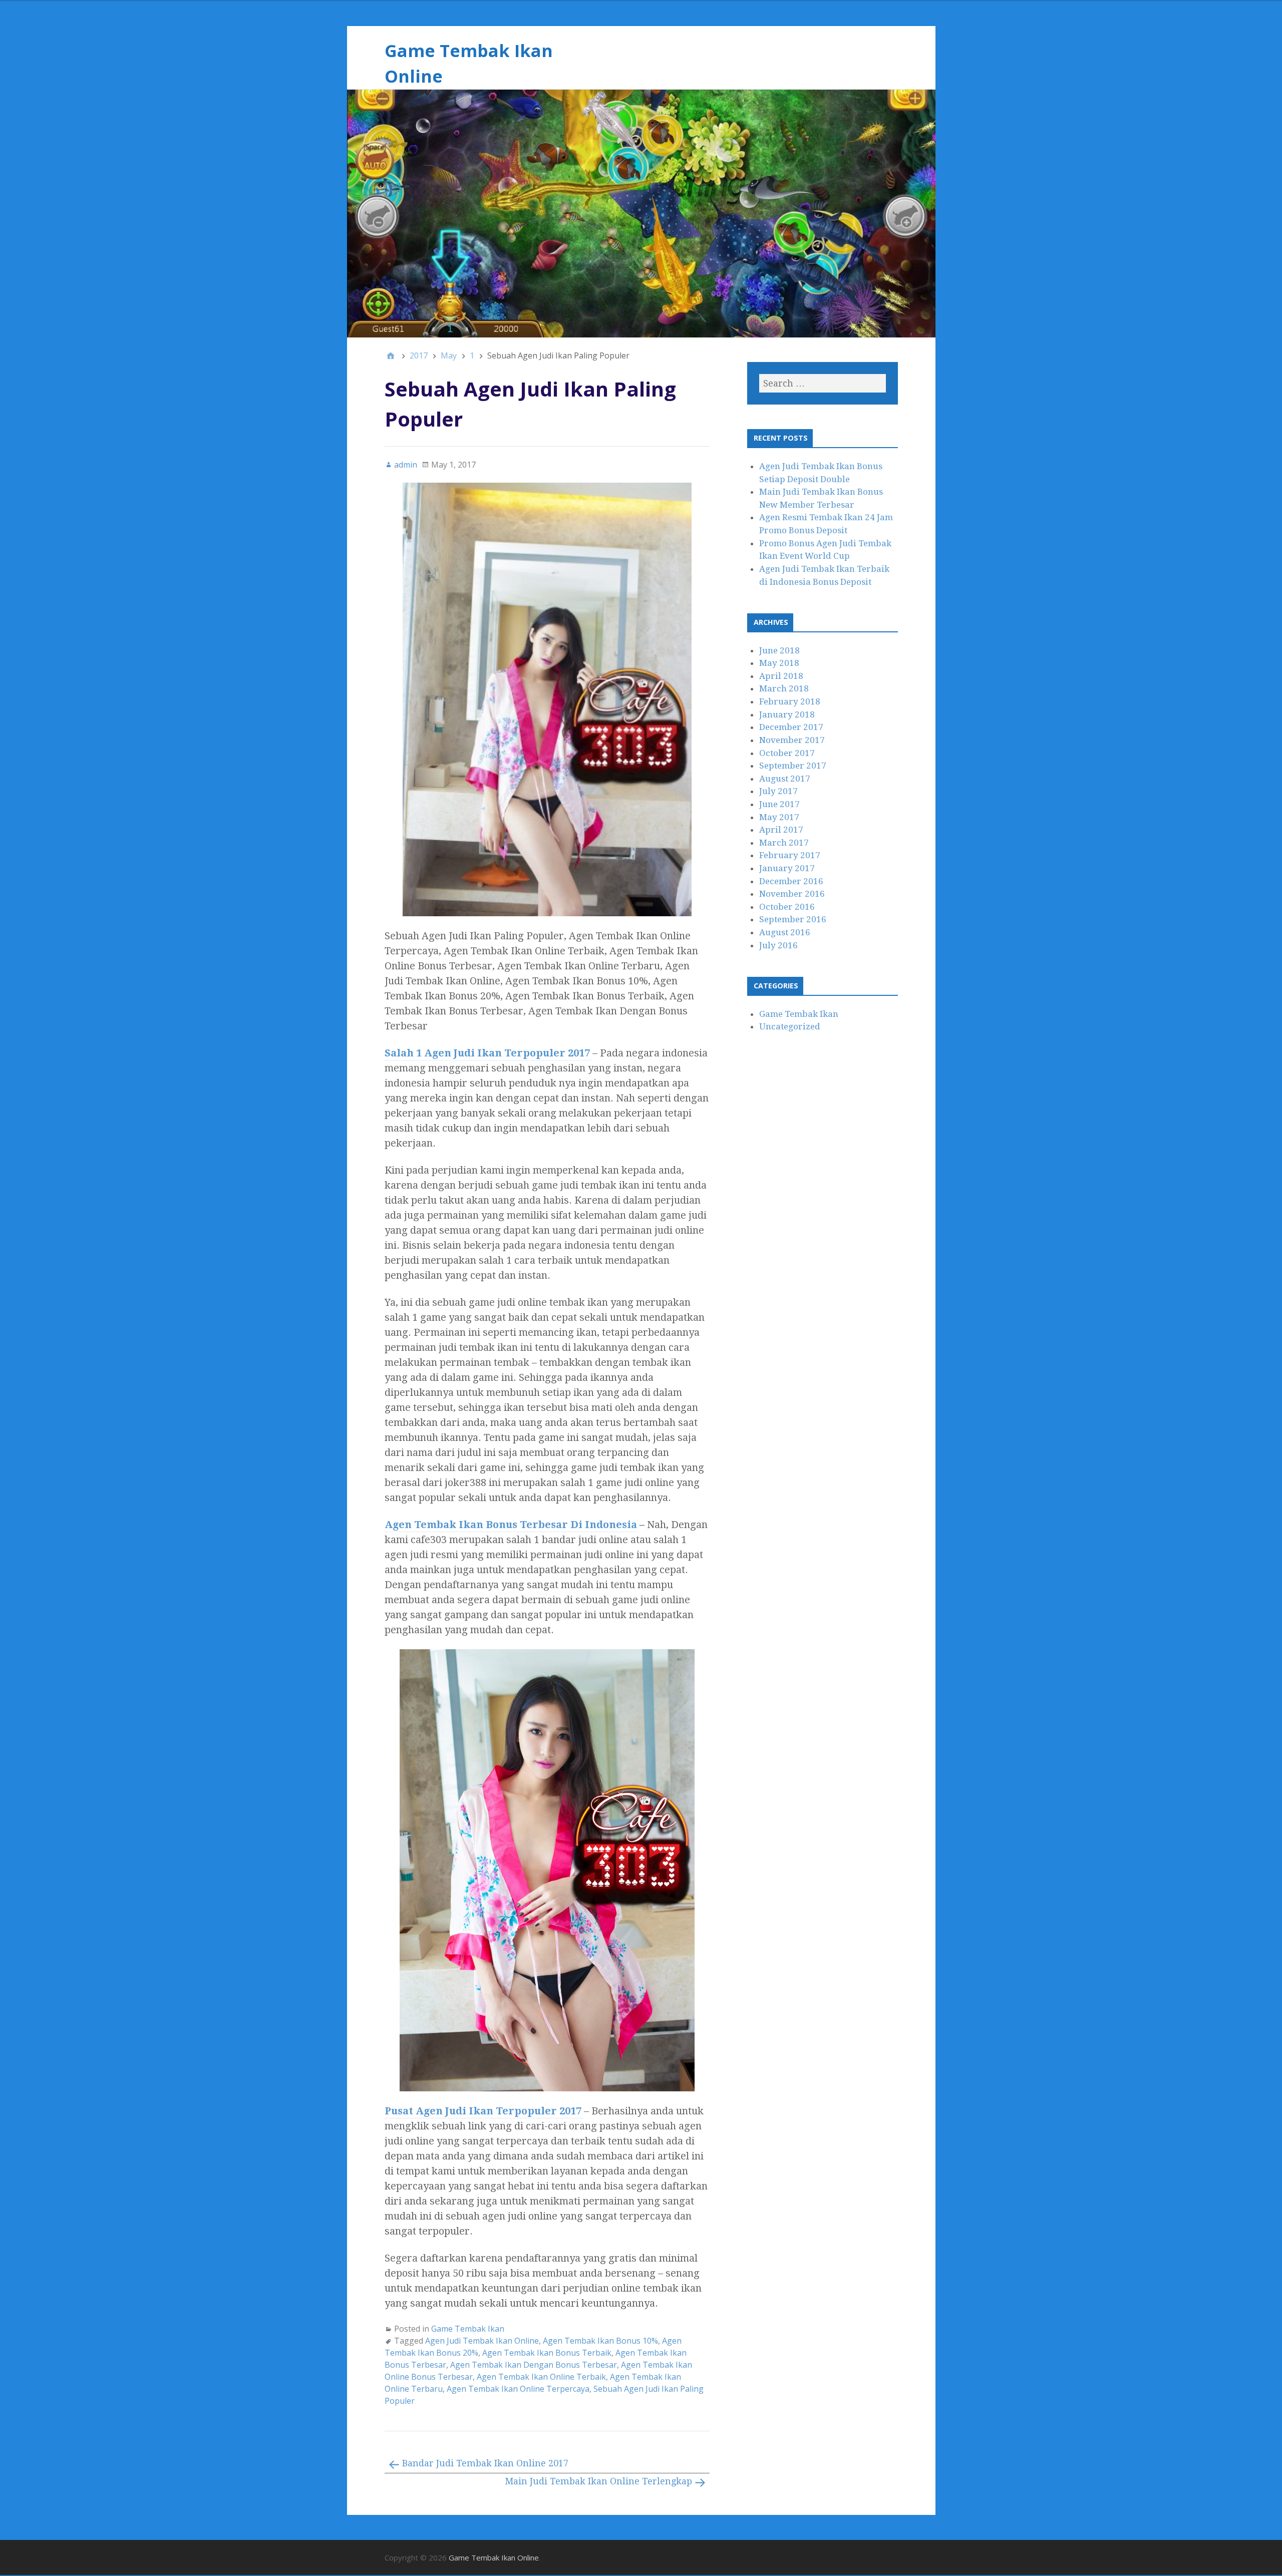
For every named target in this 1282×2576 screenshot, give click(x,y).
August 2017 (785, 779)
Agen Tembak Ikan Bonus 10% (600, 2341)
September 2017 (793, 766)
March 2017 (784, 843)
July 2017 (778, 791)
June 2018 (779, 650)
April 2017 (781, 830)
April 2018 (781, 676)
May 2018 (779, 663)
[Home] (391, 355)
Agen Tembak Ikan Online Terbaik (541, 2377)
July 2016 (778, 945)
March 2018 (784, 688)
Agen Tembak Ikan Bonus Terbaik (547, 2353)
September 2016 (793, 919)
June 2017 (779, 804)
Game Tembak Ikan (468, 2329)
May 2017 (779, 817)
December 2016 (791, 881)
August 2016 (785, 932)
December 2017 (791, 727)
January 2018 (787, 714)
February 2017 (790, 855)
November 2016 (792, 894)
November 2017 (792, 740)
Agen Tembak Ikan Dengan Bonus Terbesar (534, 2365)
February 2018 (790, 701)
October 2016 (787, 907)
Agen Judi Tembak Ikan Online (482, 2341)
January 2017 (787, 868)
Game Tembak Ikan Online (494, 2557)
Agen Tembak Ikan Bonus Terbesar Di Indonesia (511, 1525)
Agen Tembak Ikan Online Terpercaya (518, 2389)
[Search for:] (822, 383)
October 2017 (787, 753)
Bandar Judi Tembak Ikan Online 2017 (485, 2463)
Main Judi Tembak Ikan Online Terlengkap (598, 2481)
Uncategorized (790, 1026)
